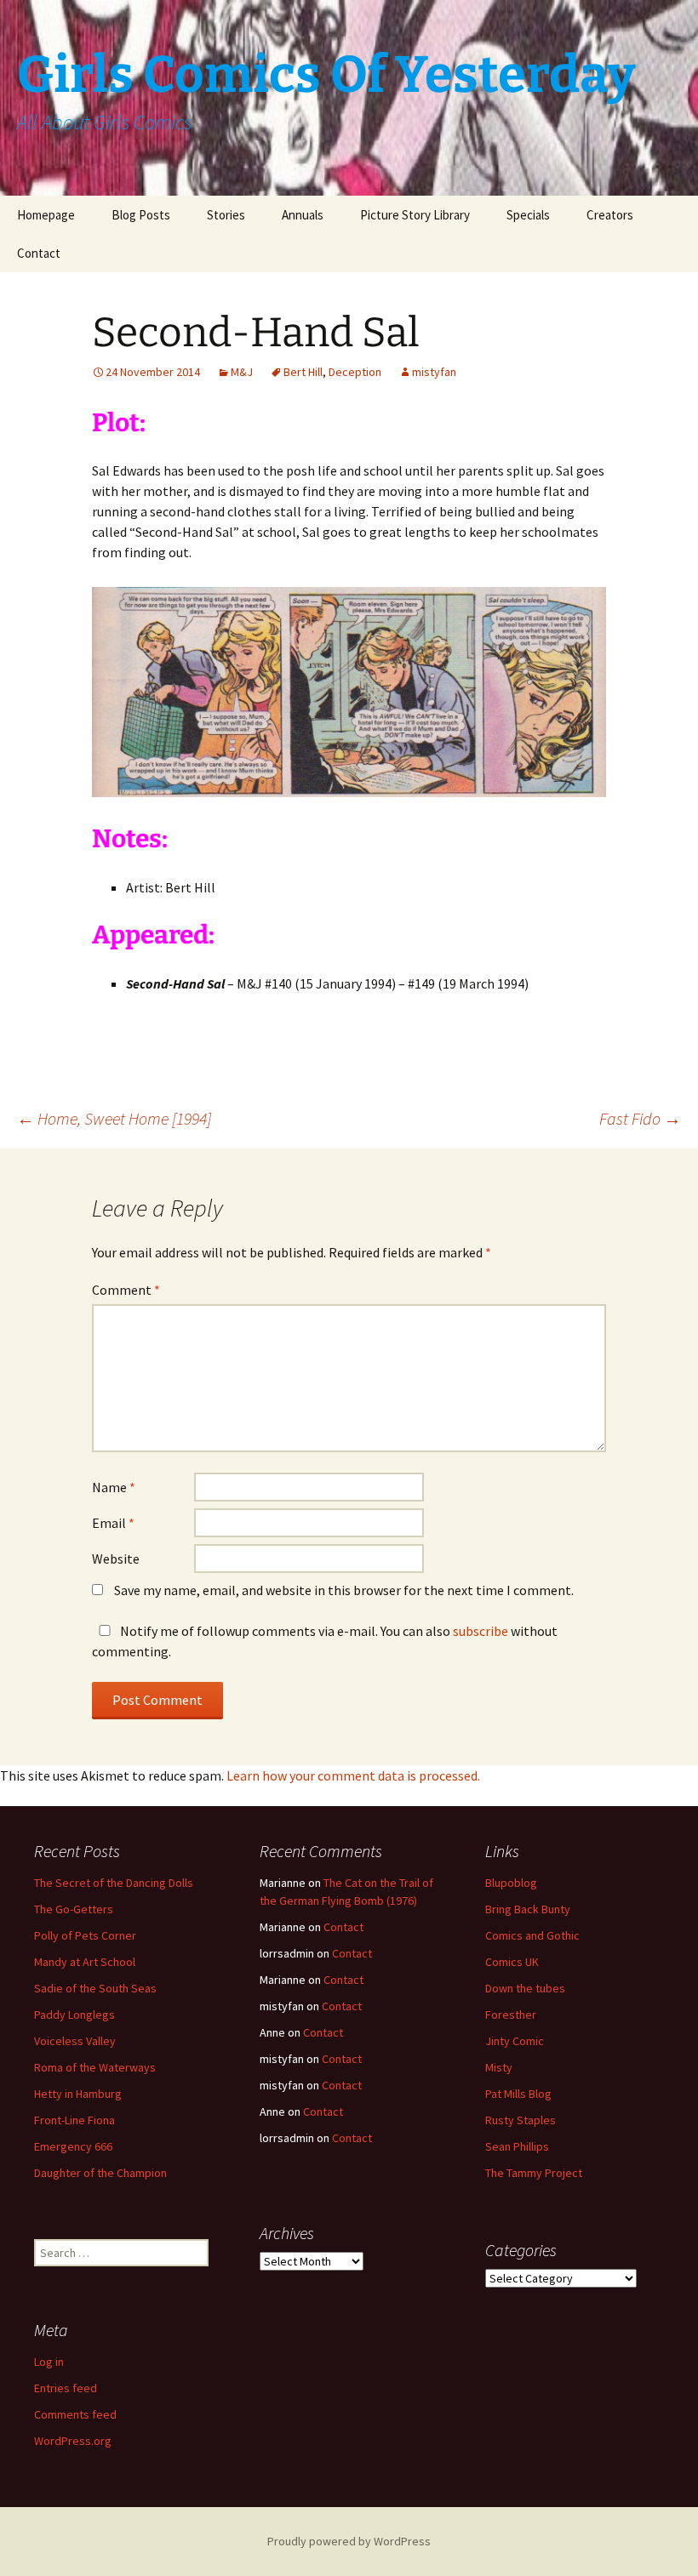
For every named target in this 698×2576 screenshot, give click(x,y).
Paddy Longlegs (74, 2015)
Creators (610, 215)
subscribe (481, 1631)
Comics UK (512, 1962)
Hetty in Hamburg (78, 2094)
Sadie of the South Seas (95, 1988)
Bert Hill (303, 372)
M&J (242, 372)
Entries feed (66, 2388)
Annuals (303, 215)
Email (113, 1523)
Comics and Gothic (532, 1935)
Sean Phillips (517, 2146)
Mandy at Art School (85, 1962)
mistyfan (434, 372)
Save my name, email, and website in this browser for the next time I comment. (344, 1590)
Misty (499, 2067)
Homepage (46, 215)
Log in (49, 2362)
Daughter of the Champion (100, 2173)
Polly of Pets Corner (85, 1935)
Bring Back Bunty (528, 1909)
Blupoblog (511, 1883)
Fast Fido (640, 1118)
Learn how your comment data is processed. (353, 1775)
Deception (355, 372)
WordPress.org (73, 2441)
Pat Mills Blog (518, 2094)
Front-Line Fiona (74, 2120)
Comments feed (75, 2414)
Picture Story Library (415, 215)
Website (116, 1559)
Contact (39, 253)
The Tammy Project (534, 2173)
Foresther (511, 2015)
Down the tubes (525, 1988)
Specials (528, 215)
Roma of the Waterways (95, 2067)
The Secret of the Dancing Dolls (114, 1883)
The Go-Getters (74, 1909)
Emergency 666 (73, 2146)
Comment (126, 1290)
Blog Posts (141, 215)
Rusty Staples (521, 2120)
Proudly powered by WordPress (349, 2541)
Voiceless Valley (75, 2041)
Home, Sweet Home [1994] (114, 1118)
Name (114, 1487)
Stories (226, 215)
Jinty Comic (515, 2041)
